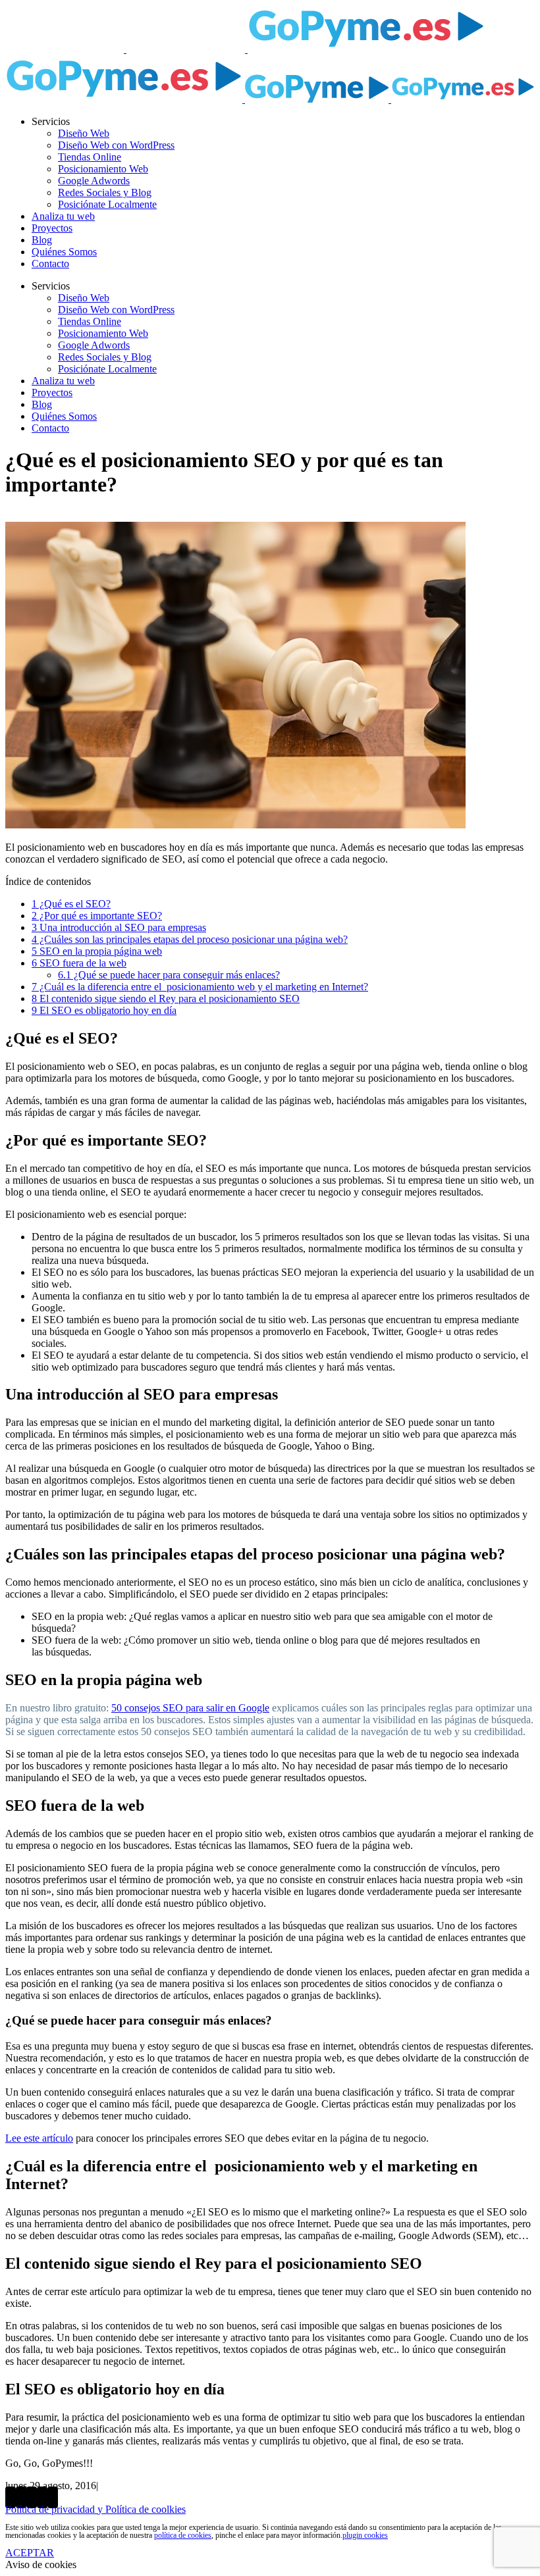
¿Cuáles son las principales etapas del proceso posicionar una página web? (190, 939)
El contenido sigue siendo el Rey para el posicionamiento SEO (166, 998)
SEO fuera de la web (79, 963)
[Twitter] (21, 2497)
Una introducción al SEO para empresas (119, 927)
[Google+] (32, 2497)
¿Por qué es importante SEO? (97, 916)
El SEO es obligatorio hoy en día (104, 1010)
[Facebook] (11, 2497)
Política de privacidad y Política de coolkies (95, 2509)
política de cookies (183, 2535)
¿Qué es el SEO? (71, 904)
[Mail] (53, 2497)
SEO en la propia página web (97, 951)
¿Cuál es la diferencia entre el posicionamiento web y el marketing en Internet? (200, 987)
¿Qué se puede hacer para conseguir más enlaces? (169, 975)
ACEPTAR (30, 2553)
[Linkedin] (42, 2497)
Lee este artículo (39, 2138)
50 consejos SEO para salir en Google (190, 1708)
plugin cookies (365, 2535)
